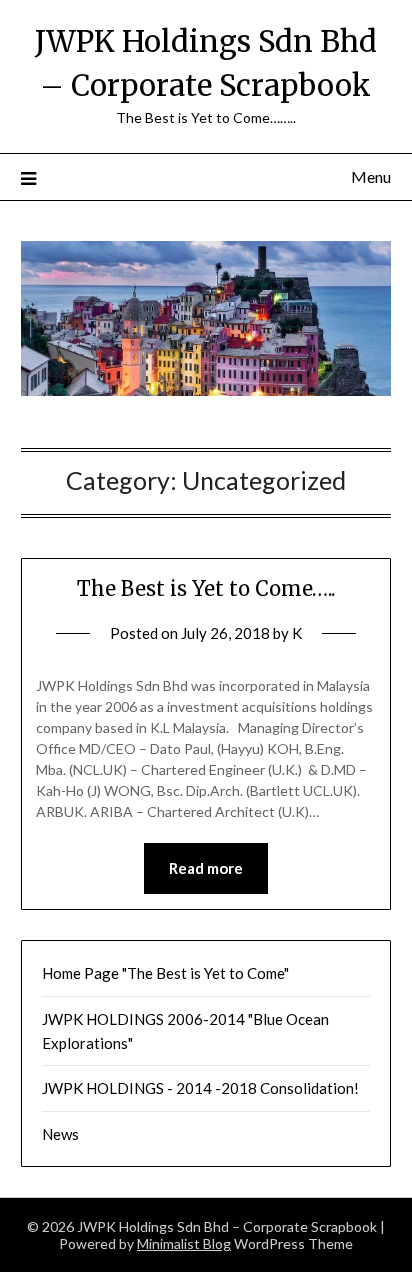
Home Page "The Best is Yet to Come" (165, 973)
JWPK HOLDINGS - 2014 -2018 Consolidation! (200, 1088)
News (60, 1134)
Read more (206, 868)
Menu (371, 176)
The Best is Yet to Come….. (206, 588)
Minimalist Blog (184, 1243)
